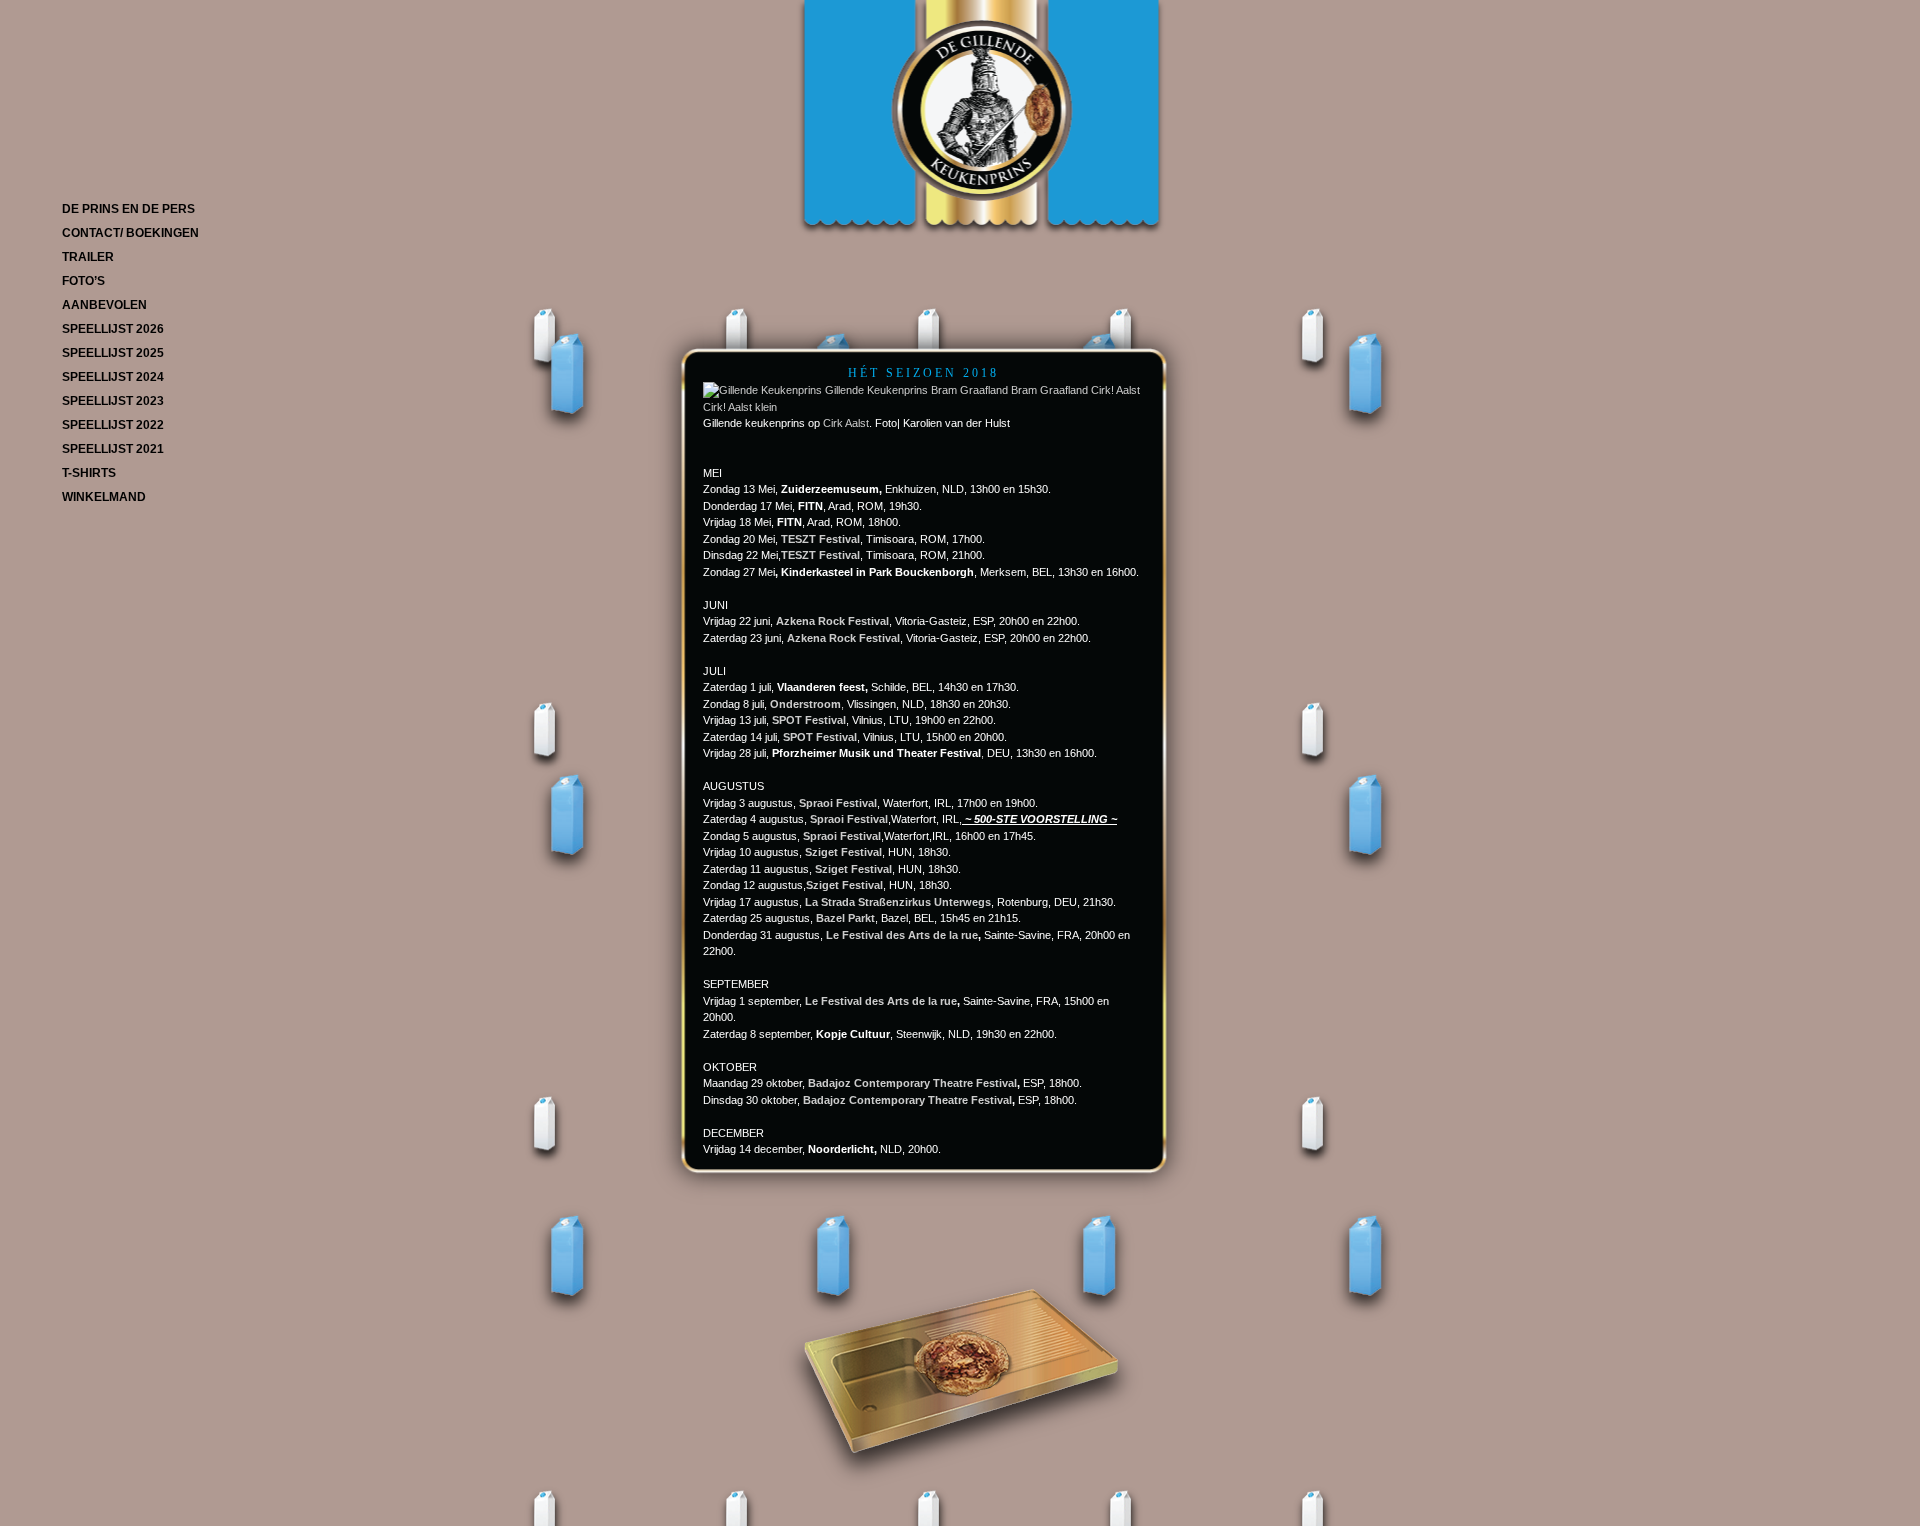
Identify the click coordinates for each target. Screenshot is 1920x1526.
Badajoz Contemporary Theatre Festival (912, 1083)
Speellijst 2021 (113, 449)
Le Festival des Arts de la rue (902, 935)
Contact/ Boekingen (130, 233)
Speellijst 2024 (113, 377)
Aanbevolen (104, 305)
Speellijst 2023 (113, 401)
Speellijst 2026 (113, 329)
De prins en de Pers (128, 209)
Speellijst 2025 (113, 353)
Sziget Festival (853, 869)
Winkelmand (104, 497)
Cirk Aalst (846, 423)
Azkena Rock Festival (843, 638)
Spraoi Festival (838, 803)
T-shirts (89, 473)
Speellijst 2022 (113, 425)
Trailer (88, 257)
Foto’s (83, 281)
